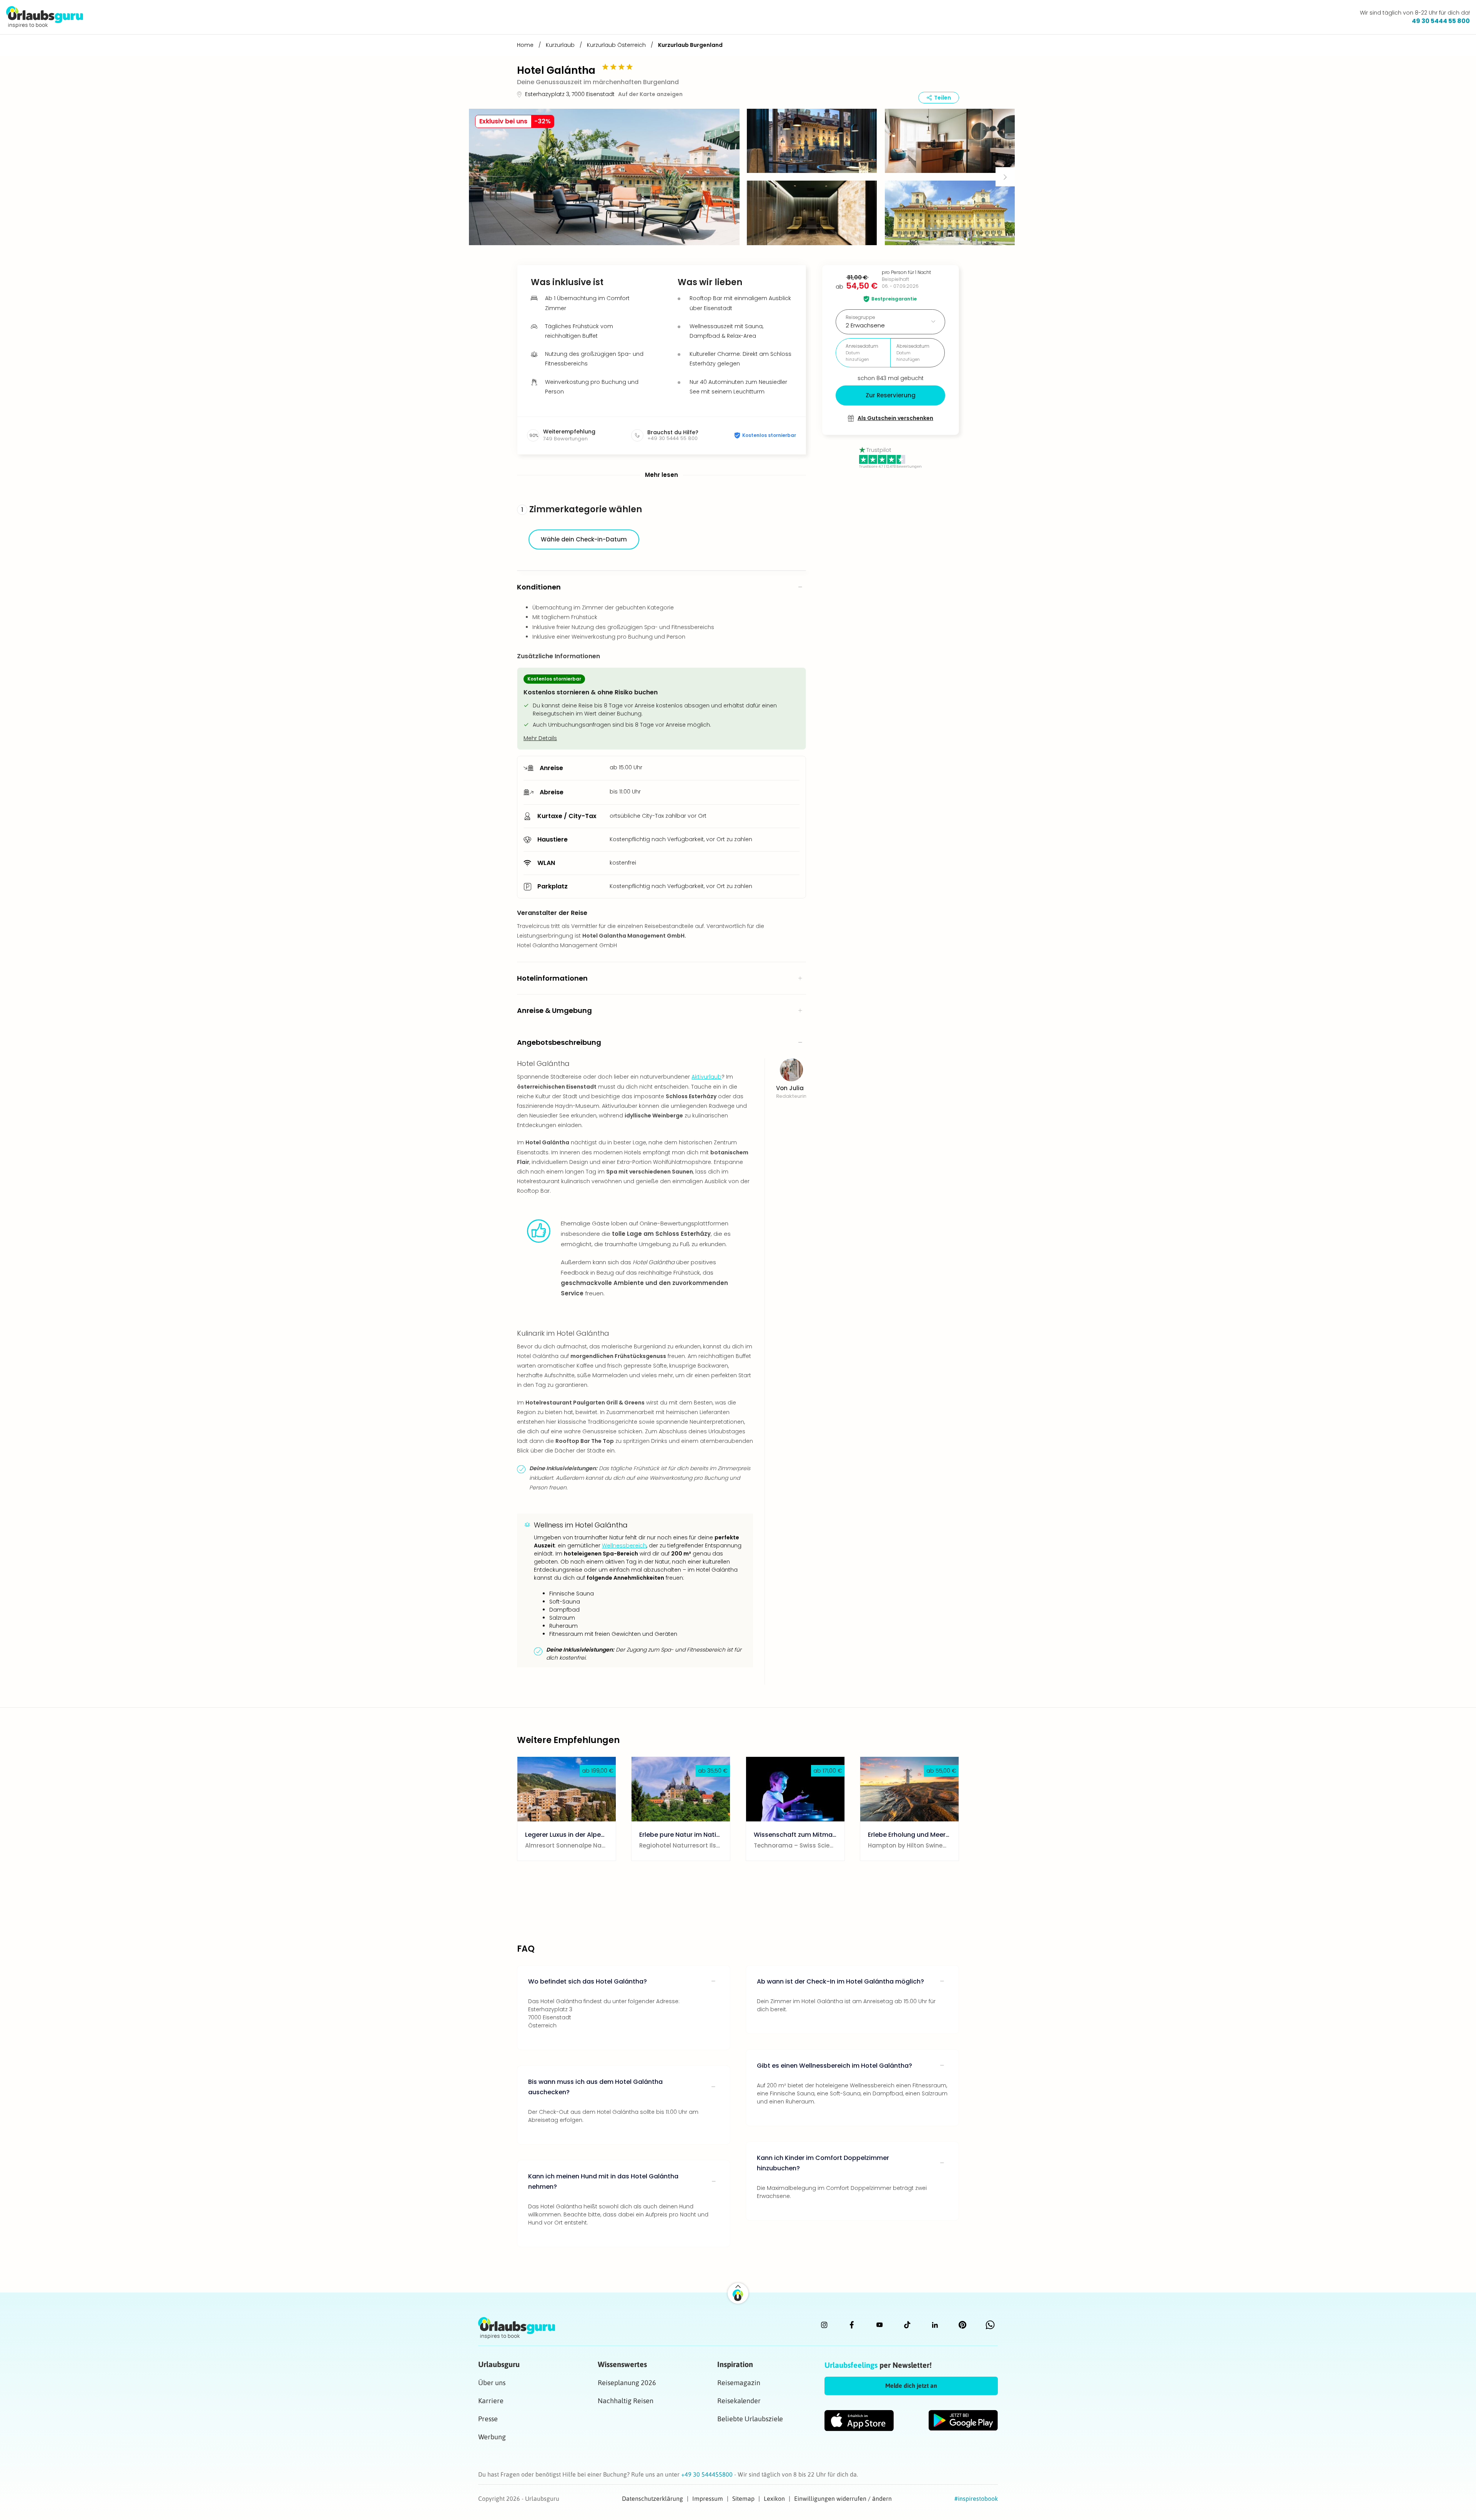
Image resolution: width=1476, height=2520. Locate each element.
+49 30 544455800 (708, 2474)
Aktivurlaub (706, 1077)
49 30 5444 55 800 (1441, 21)
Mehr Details (540, 738)
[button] (604, 177)
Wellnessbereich (624, 1546)
